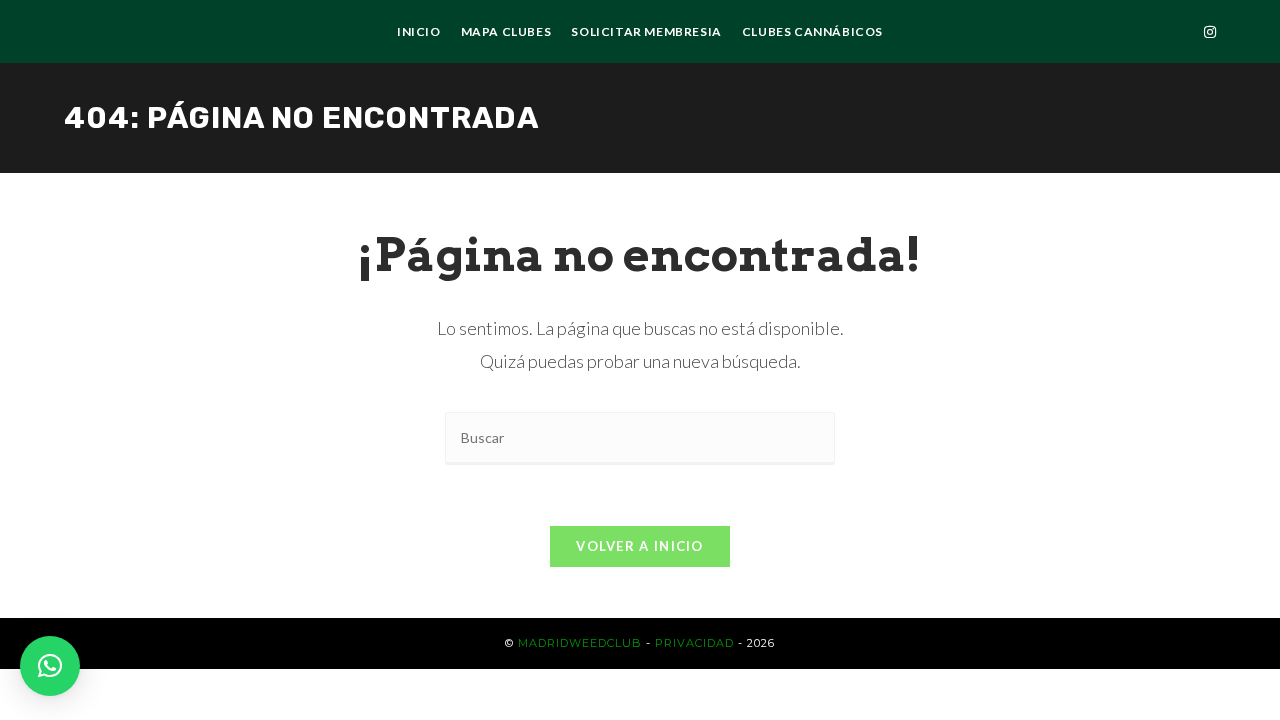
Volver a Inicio (640, 546)
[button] (50, 666)
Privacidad (694, 643)
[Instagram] (1210, 32)
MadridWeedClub (580, 643)
